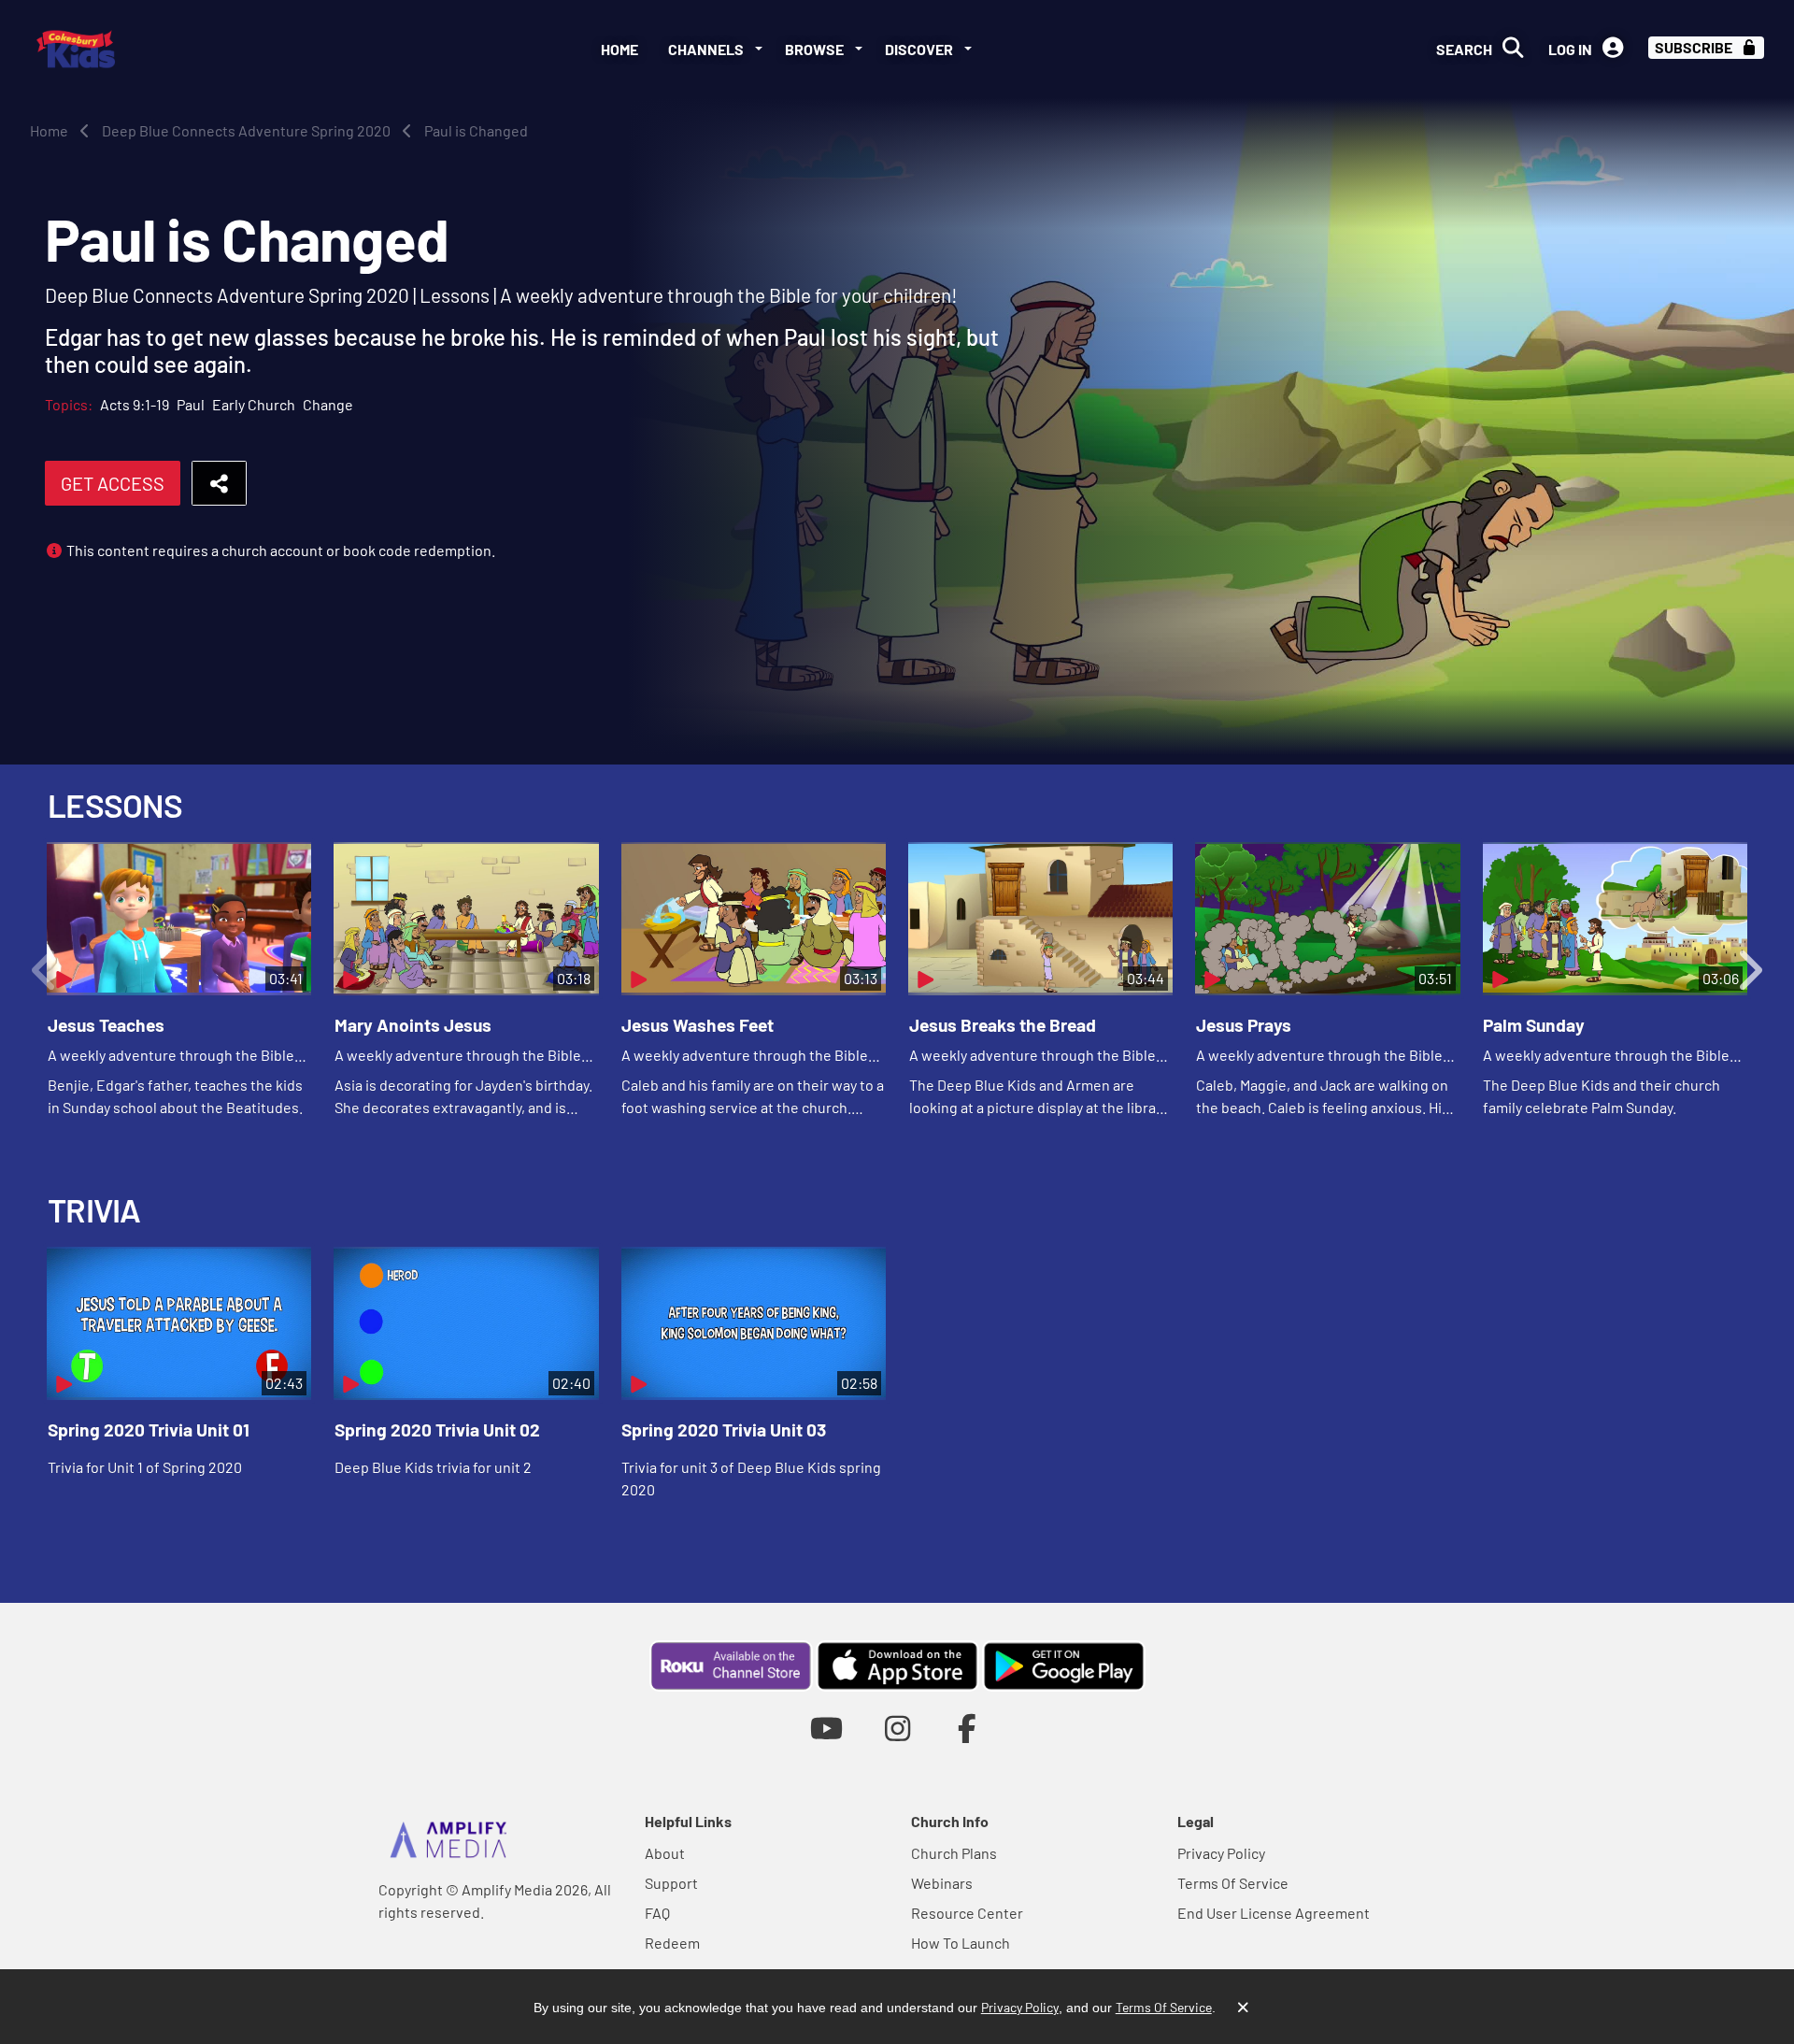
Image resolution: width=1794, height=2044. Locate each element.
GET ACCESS (113, 483)
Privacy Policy (1221, 1853)
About (665, 1853)
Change (328, 404)
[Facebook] (968, 1728)
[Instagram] (897, 1728)
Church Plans (954, 1853)
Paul (191, 404)
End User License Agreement (1274, 1913)
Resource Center (967, 1913)
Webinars (942, 1883)
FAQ (657, 1913)
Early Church (254, 404)
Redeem (672, 1943)
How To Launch (961, 1943)
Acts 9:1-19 (135, 404)
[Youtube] (826, 1728)
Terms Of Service (1233, 1883)
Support (671, 1883)
